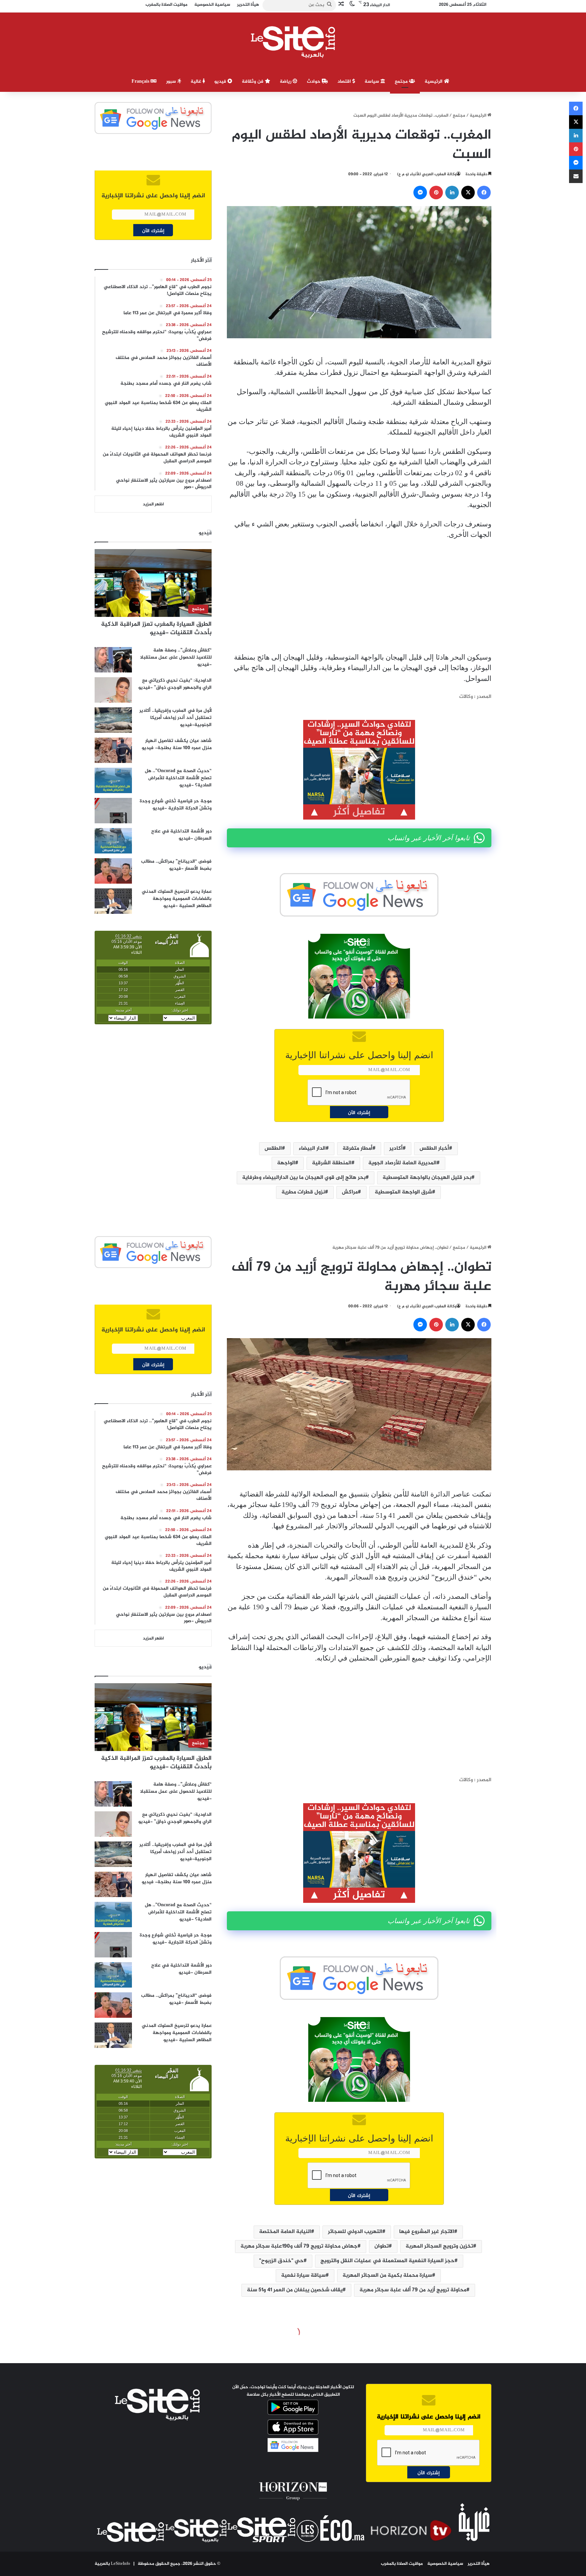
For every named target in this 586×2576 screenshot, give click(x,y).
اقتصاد (345, 82)
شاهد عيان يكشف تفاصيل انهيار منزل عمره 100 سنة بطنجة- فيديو (177, 744)
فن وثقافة (253, 82)
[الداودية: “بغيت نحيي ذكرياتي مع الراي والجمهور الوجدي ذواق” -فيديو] (113, 690)
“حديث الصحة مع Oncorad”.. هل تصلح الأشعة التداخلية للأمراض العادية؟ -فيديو (178, 778)
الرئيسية (434, 82)
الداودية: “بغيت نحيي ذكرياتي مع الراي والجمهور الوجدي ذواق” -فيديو (175, 684)
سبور (172, 82)
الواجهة (286, 1163)
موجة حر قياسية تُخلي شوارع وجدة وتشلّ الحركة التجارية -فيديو (176, 805)
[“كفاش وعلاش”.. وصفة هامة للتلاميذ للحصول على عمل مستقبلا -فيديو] (113, 660)
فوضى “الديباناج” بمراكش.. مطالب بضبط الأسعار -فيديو (176, 865)
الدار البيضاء (312, 1149)
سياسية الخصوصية (445, 2564)
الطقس (273, 1149)
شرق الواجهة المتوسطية (403, 1192)
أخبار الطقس (434, 1149)
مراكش (350, 1192)
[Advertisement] (359, 596)
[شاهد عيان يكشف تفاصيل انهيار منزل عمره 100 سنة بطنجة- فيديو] (113, 750)
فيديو (221, 82)
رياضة (286, 82)
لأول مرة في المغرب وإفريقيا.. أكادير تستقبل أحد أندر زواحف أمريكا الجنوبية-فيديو (175, 718)
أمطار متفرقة (357, 1149)
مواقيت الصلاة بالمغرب (402, 2564)
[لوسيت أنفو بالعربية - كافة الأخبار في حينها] (293, 42)
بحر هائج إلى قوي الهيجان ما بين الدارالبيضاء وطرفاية (304, 1178)
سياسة (373, 82)
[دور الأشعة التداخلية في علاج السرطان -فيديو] (113, 841)
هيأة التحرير (479, 2564)
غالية (197, 82)
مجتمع (402, 82)
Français (141, 82)
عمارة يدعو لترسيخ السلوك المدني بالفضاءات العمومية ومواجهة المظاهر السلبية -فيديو (177, 899)
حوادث (314, 82)
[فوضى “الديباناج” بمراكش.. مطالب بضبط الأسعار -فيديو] (113, 871)
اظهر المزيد (153, 504)
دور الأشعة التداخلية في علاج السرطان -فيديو (181, 835)
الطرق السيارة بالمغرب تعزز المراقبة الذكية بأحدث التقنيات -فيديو (156, 629)
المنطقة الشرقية (332, 1163)
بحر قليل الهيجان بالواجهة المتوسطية (427, 1178)
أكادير (396, 1149)
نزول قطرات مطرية (303, 1192)
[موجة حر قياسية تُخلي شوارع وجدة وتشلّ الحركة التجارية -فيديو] (113, 811)
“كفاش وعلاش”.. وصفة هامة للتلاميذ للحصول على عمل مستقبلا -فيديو (176, 657)
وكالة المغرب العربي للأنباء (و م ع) (427, 174)
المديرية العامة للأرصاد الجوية (402, 1163)
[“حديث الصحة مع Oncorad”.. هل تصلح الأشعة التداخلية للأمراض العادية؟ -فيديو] (113, 780)
